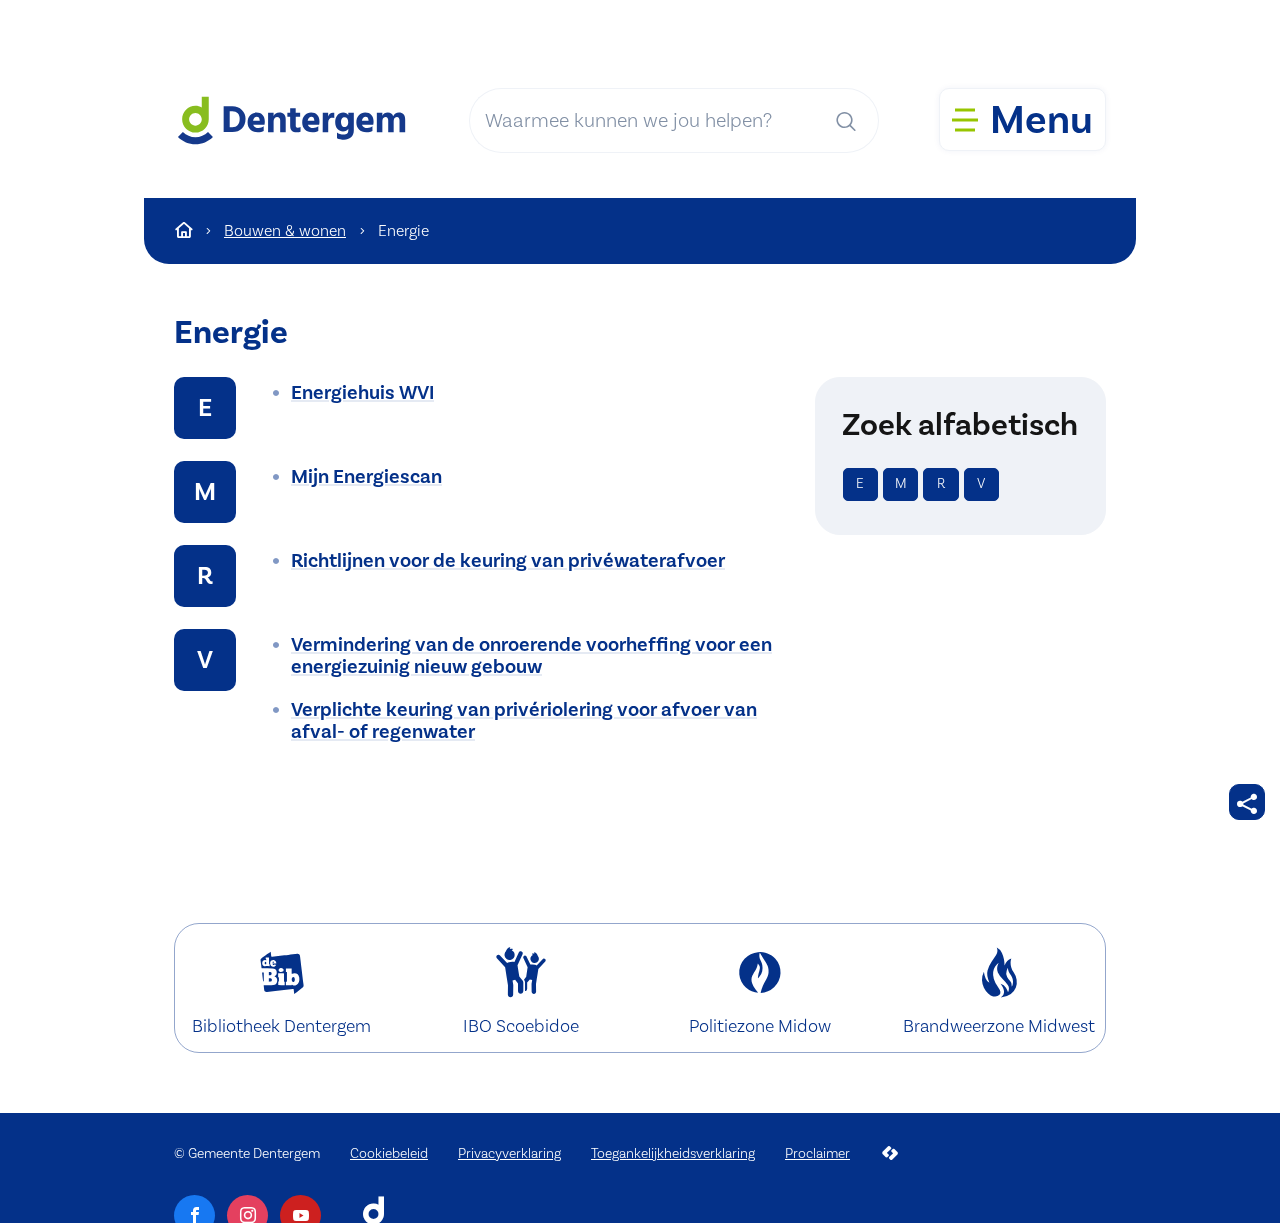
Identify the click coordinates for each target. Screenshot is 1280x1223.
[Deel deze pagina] (1247, 802)
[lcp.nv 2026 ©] (890, 1154)
